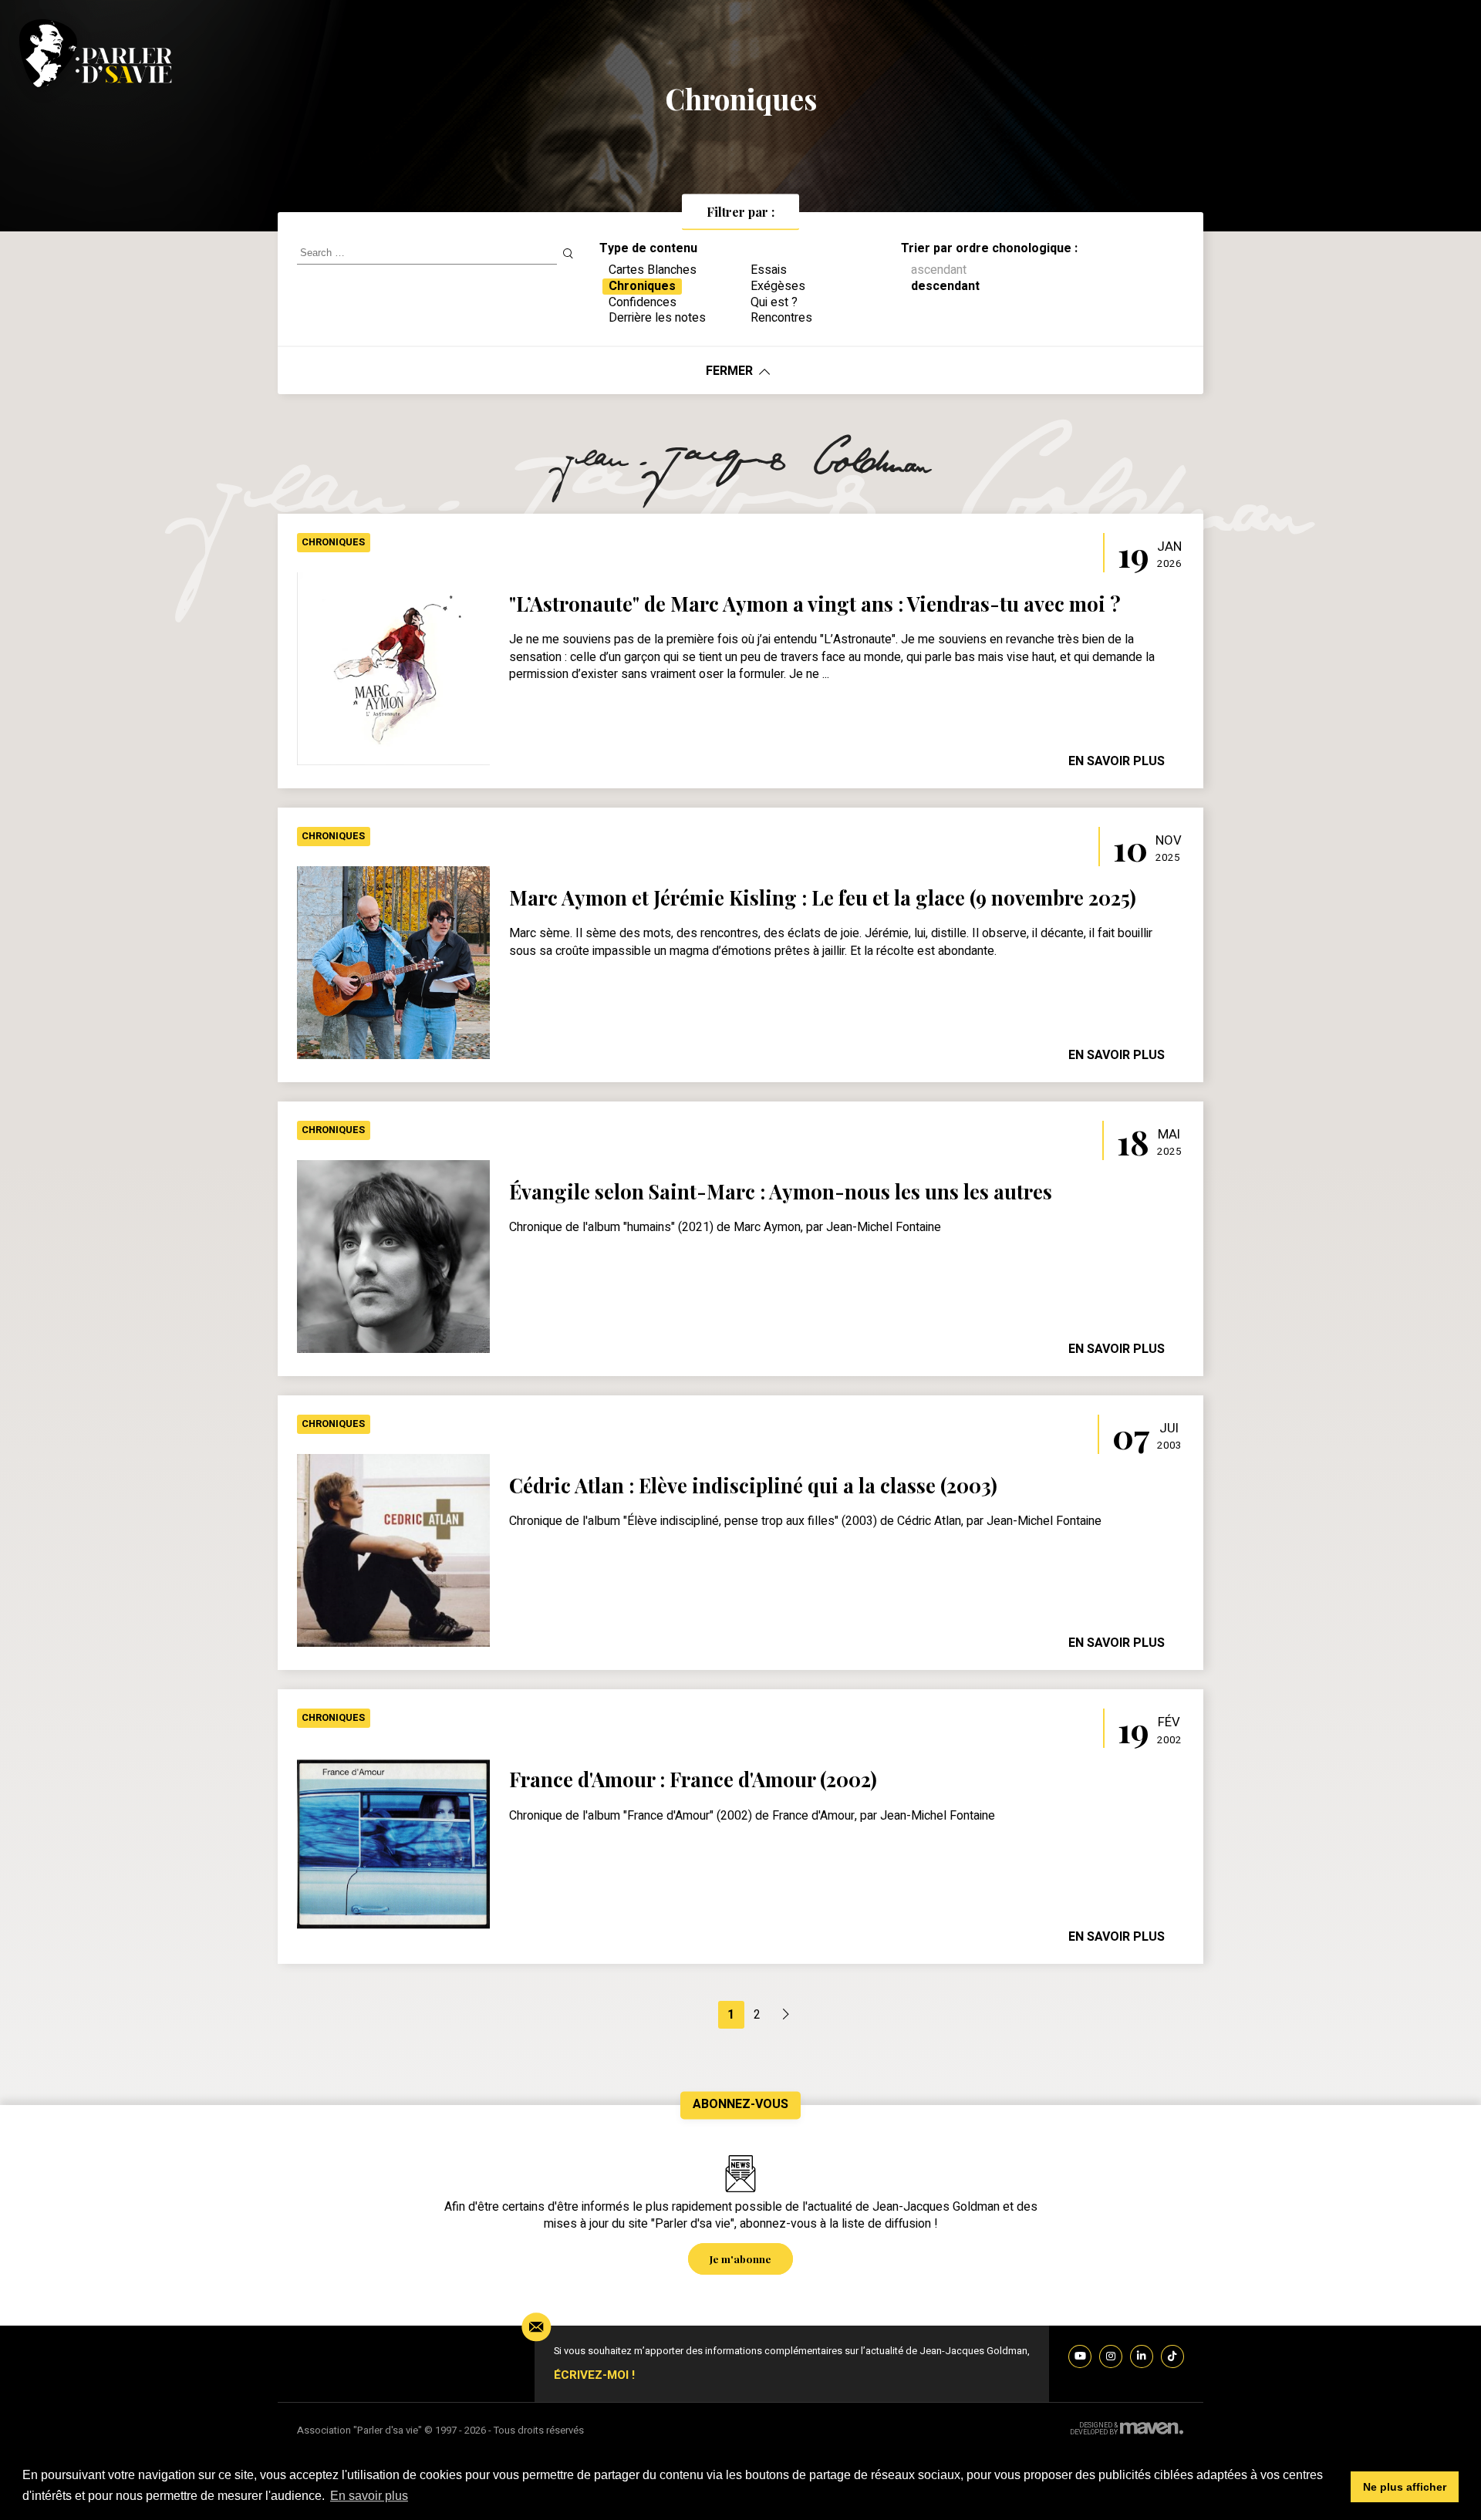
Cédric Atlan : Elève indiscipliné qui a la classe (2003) (753, 1485)
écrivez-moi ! (594, 2375)
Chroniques (333, 542)
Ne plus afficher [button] (1405, 2487)
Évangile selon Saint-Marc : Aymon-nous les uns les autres (781, 1191)
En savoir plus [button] (369, 2496)
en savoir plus (1117, 761)
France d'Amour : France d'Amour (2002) (693, 1779)
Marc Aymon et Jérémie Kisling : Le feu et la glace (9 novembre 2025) (823, 897)
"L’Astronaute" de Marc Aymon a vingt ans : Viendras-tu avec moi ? (815, 603)
